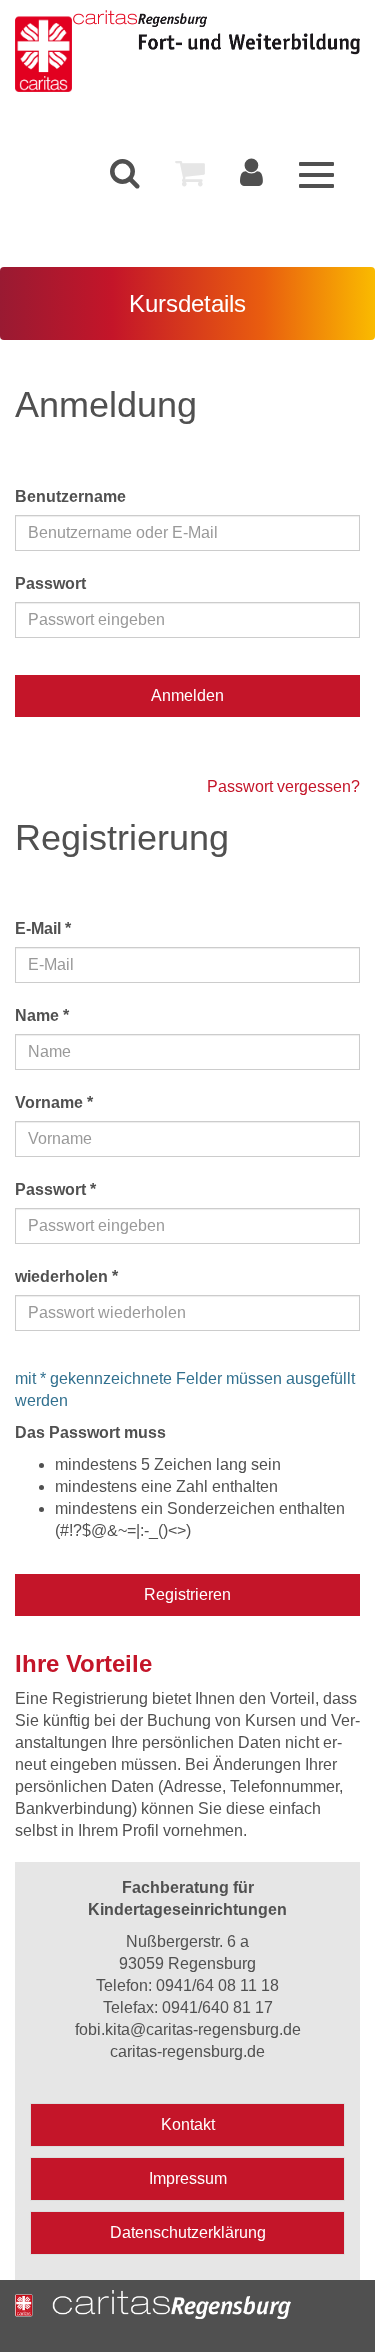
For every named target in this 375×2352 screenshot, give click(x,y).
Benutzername (70, 496)
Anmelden (187, 695)
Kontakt (188, 2124)
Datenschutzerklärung (188, 2232)
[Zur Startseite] (44, 51)
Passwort (50, 583)
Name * (42, 1015)
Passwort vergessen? (283, 786)
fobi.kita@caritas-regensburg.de (188, 2029)
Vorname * (54, 1102)
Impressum (188, 2178)
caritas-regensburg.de (187, 2051)
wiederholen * (66, 1276)
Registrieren (187, 1594)
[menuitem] (125, 173)
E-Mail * (43, 928)
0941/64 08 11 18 (217, 1985)
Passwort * (55, 1189)
